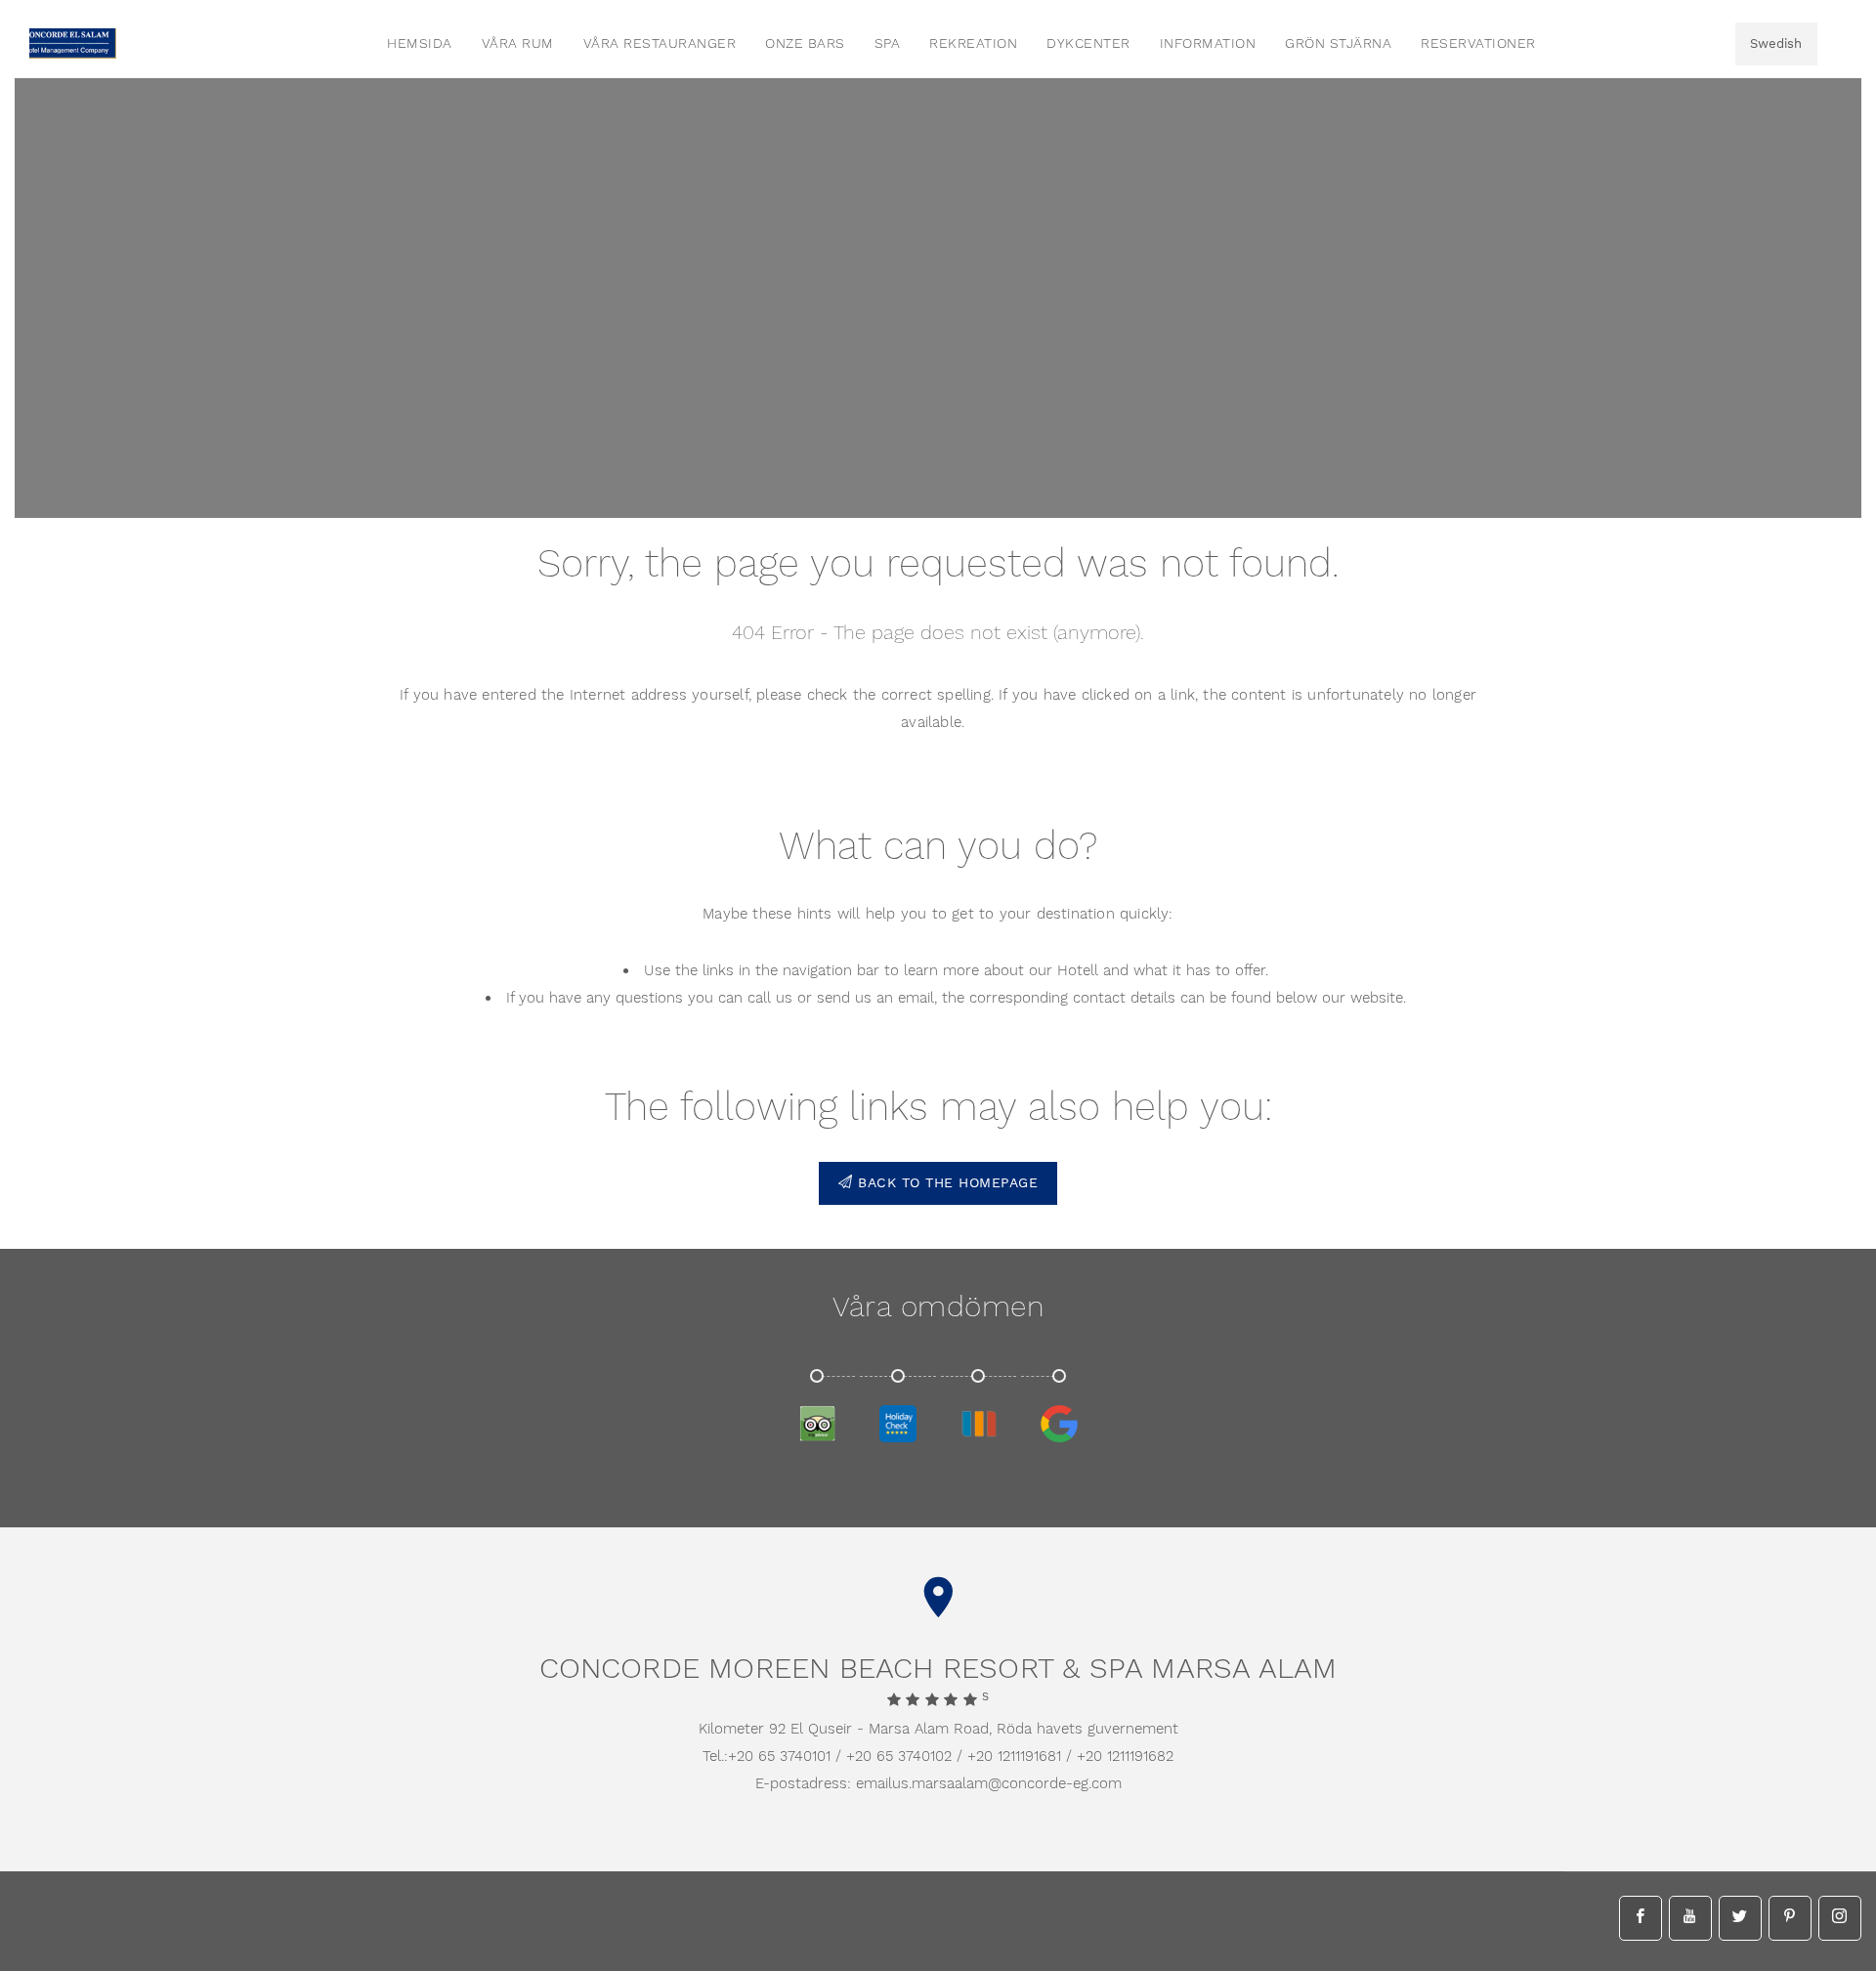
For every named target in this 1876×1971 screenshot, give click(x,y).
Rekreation (973, 44)
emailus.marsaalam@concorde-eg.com (989, 1784)
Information (1208, 44)
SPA (888, 44)
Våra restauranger (660, 44)
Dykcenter (1088, 44)
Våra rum (518, 44)
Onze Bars (805, 44)
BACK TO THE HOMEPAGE (946, 1183)
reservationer (1478, 44)
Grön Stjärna (1338, 44)
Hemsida (420, 44)
